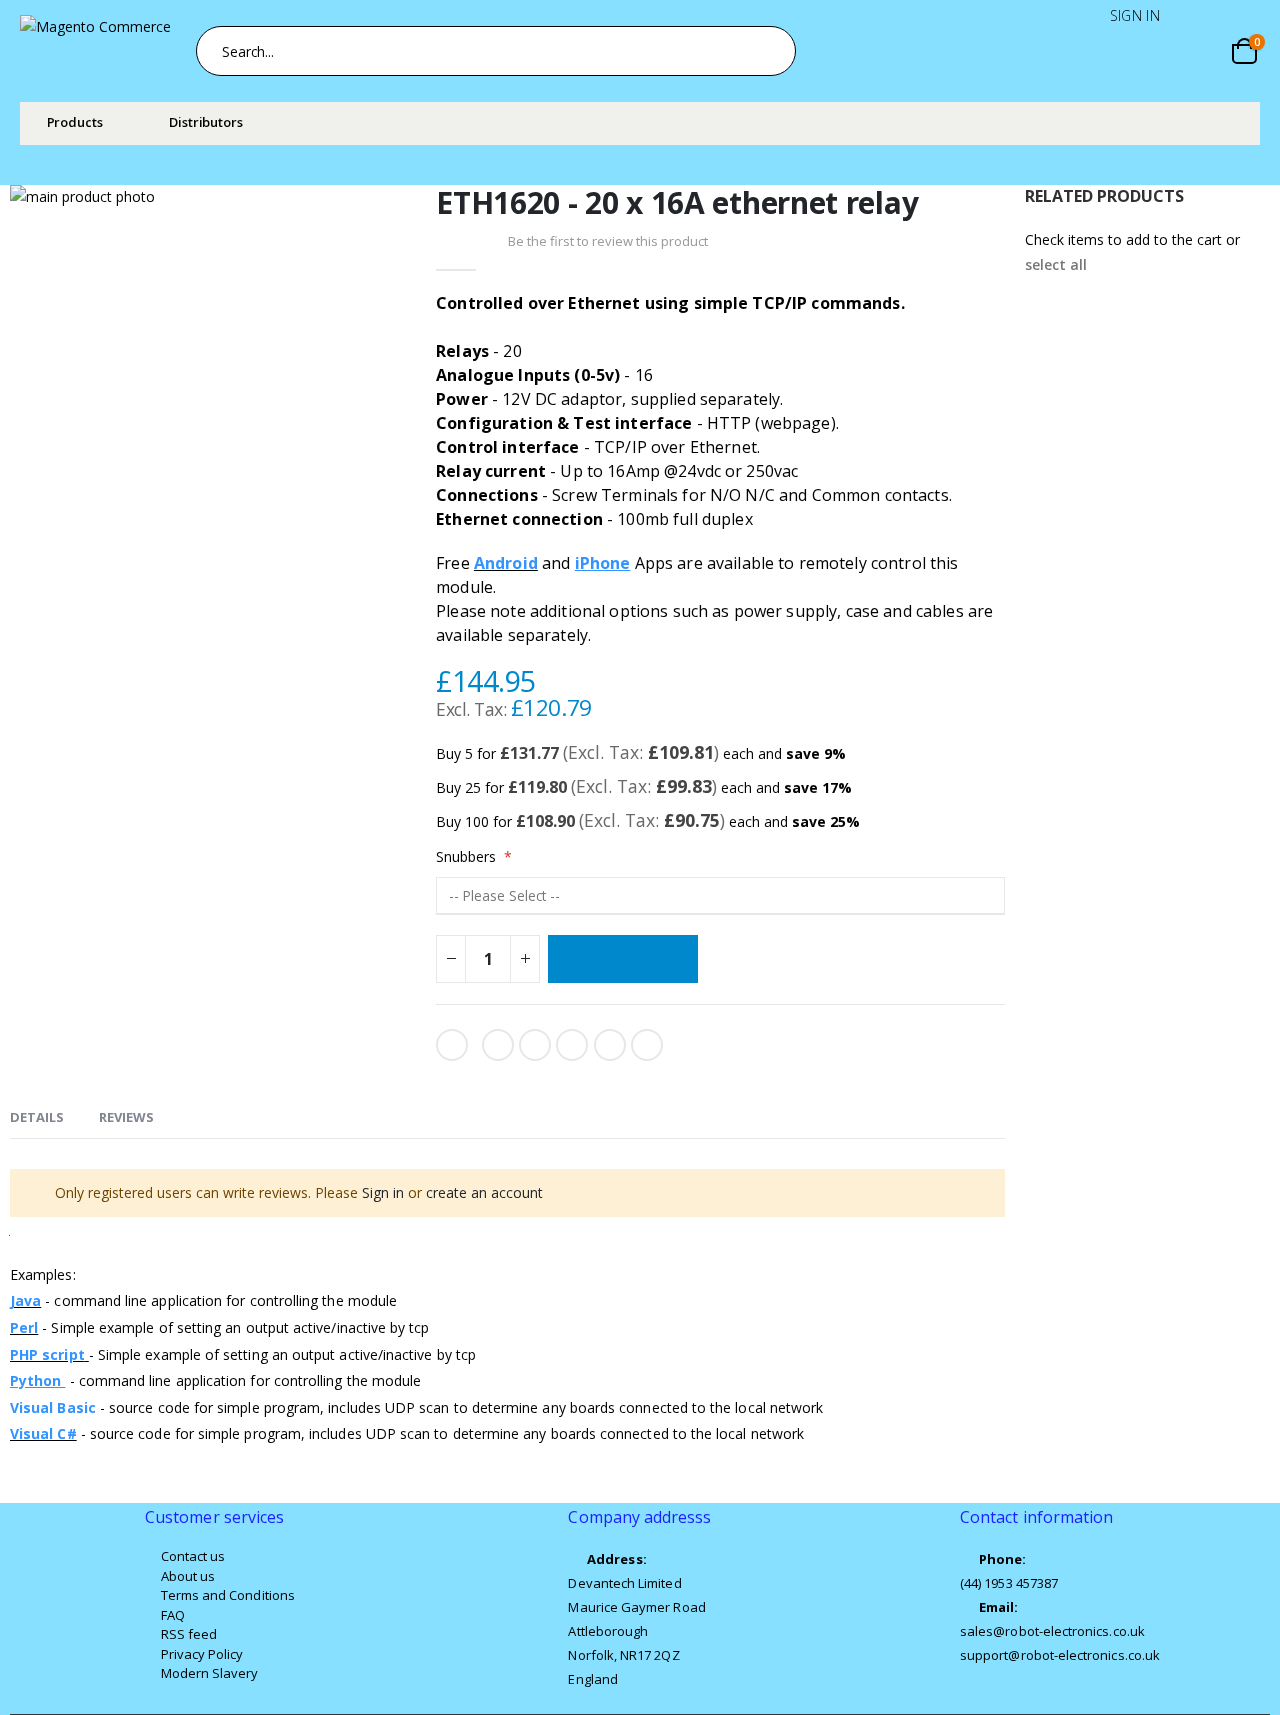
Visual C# (43, 1433)
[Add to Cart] (623, 959)
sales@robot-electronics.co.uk (1052, 1631)
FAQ (173, 1615)
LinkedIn (572, 1045)
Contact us (193, 1556)
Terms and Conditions (228, 1595)
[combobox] (496, 51)
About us (188, 1576)
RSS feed (189, 1634)
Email (647, 1045)
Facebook (498, 1045)
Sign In (1135, 15)
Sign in (383, 1192)
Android (506, 563)
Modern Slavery (210, 1673)
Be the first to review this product (608, 241)
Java (25, 1300)
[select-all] (1056, 265)
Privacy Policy (202, 1654)
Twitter (535, 1045)
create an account (484, 1192)
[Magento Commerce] (101, 51)
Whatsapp (610, 1045)
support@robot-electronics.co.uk (1060, 1655)
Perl (24, 1327)
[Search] (770, 51)
